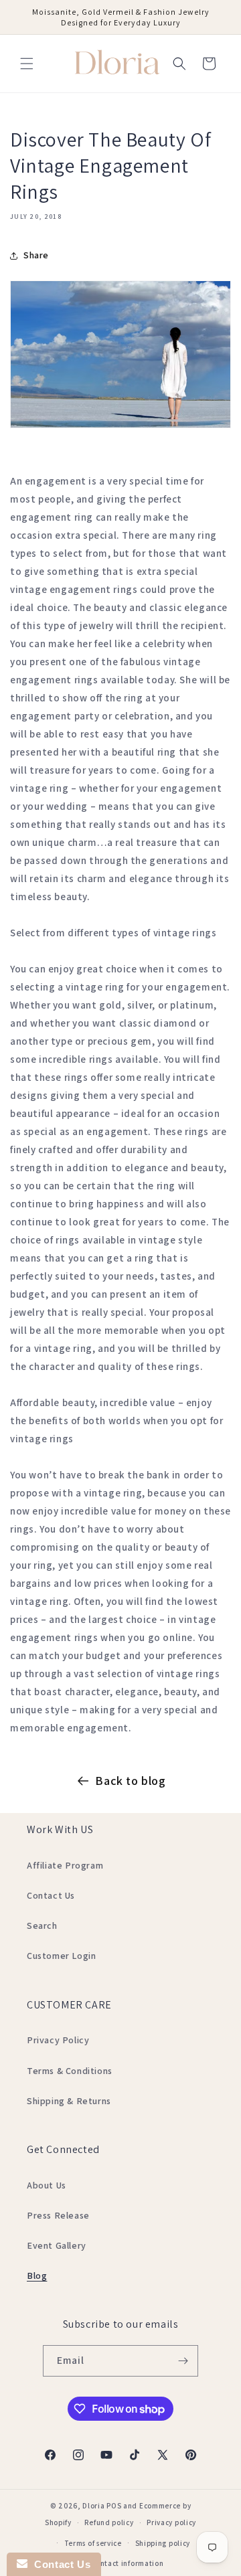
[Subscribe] (183, 2361)
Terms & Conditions (70, 2071)
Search (42, 1925)
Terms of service (93, 2543)
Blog (37, 2276)
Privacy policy (171, 2522)
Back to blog (130, 1781)
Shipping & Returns (69, 2101)
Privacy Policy (58, 2040)
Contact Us (51, 1895)
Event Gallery (57, 2245)
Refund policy (109, 2522)
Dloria (93, 2506)
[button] (27, 64)
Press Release (58, 2215)
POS (114, 2506)
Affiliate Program (65, 1865)
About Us (47, 2185)
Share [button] (36, 255)
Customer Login (61, 1956)
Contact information (127, 2563)
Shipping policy (163, 2543)
